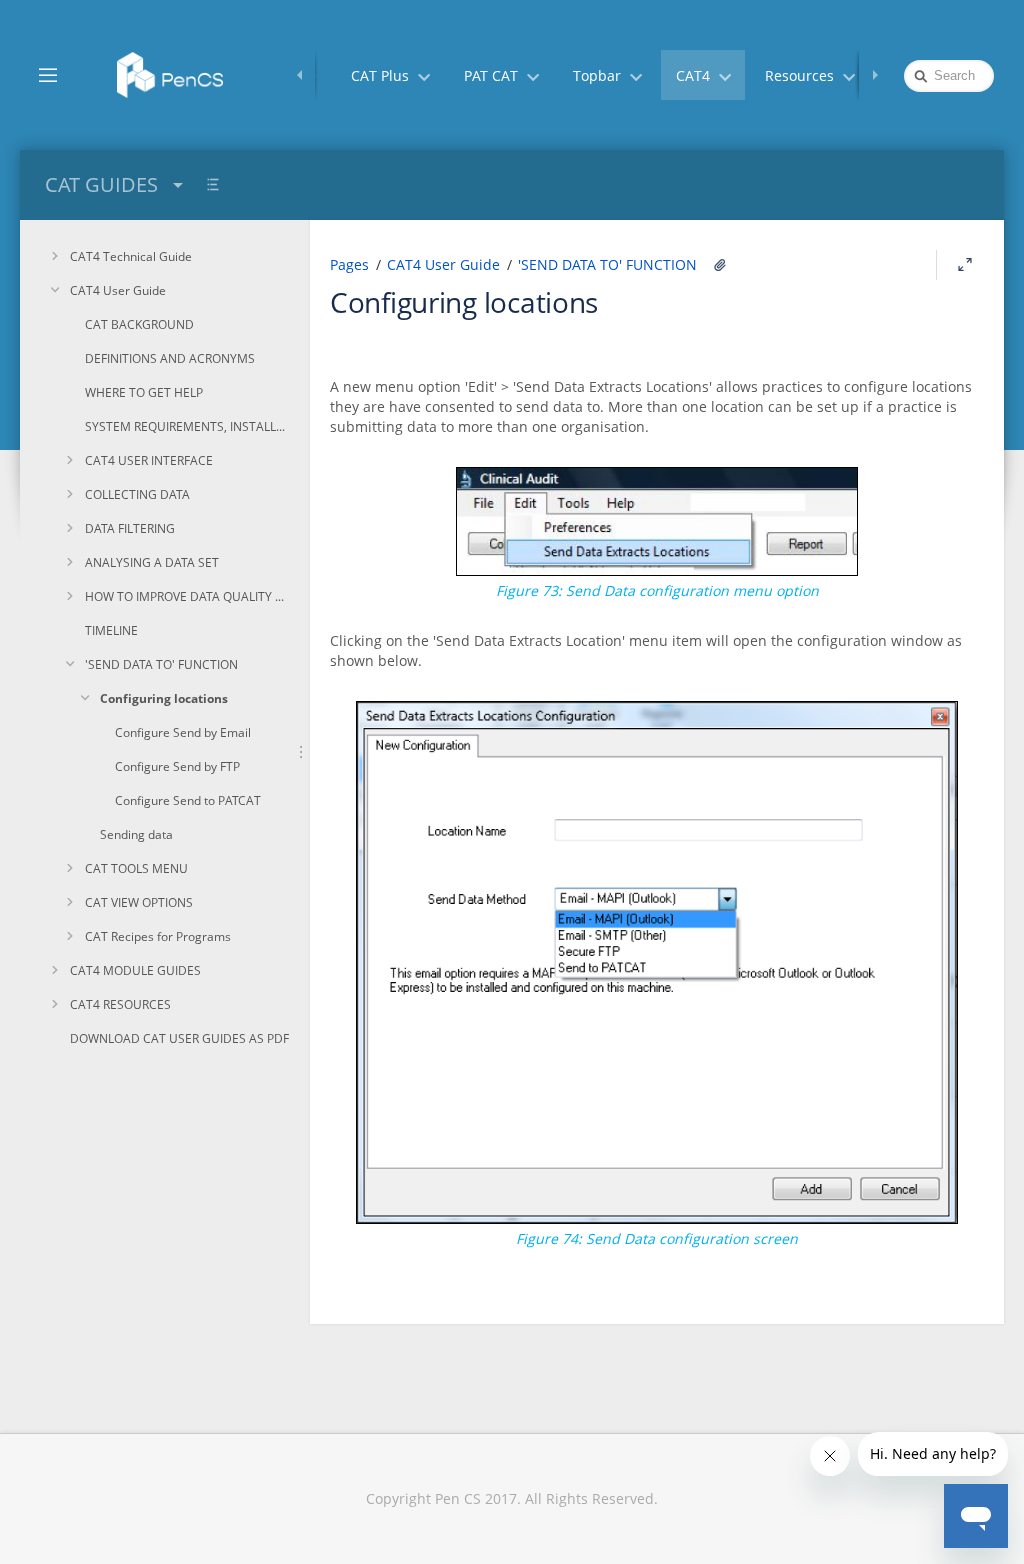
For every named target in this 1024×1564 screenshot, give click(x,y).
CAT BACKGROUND (139, 324)
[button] (48, 74)
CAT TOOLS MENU (136, 868)
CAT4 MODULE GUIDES (135, 970)
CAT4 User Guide (118, 290)
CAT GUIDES (101, 184)
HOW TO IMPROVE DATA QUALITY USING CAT (187, 596)
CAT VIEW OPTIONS (139, 902)
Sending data (136, 834)
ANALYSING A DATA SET (152, 562)
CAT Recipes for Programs (158, 936)
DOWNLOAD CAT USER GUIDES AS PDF (179, 1038)
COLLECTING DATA (137, 494)
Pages (349, 264)
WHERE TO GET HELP (144, 392)
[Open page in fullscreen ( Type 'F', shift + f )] (965, 265)
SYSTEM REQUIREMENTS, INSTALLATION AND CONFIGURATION (187, 426)
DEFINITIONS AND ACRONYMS (170, 358)
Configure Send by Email (183, 732)
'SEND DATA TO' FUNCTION (161, 664)
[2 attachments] (720, 265)
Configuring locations (164, 698)
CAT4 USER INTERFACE (149, 460)
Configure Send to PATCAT (188, 800)
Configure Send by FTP (177, 766)
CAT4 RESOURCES (120, 1004)
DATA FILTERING (130, 528)
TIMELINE (111, 630)
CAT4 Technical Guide (131, 256)
